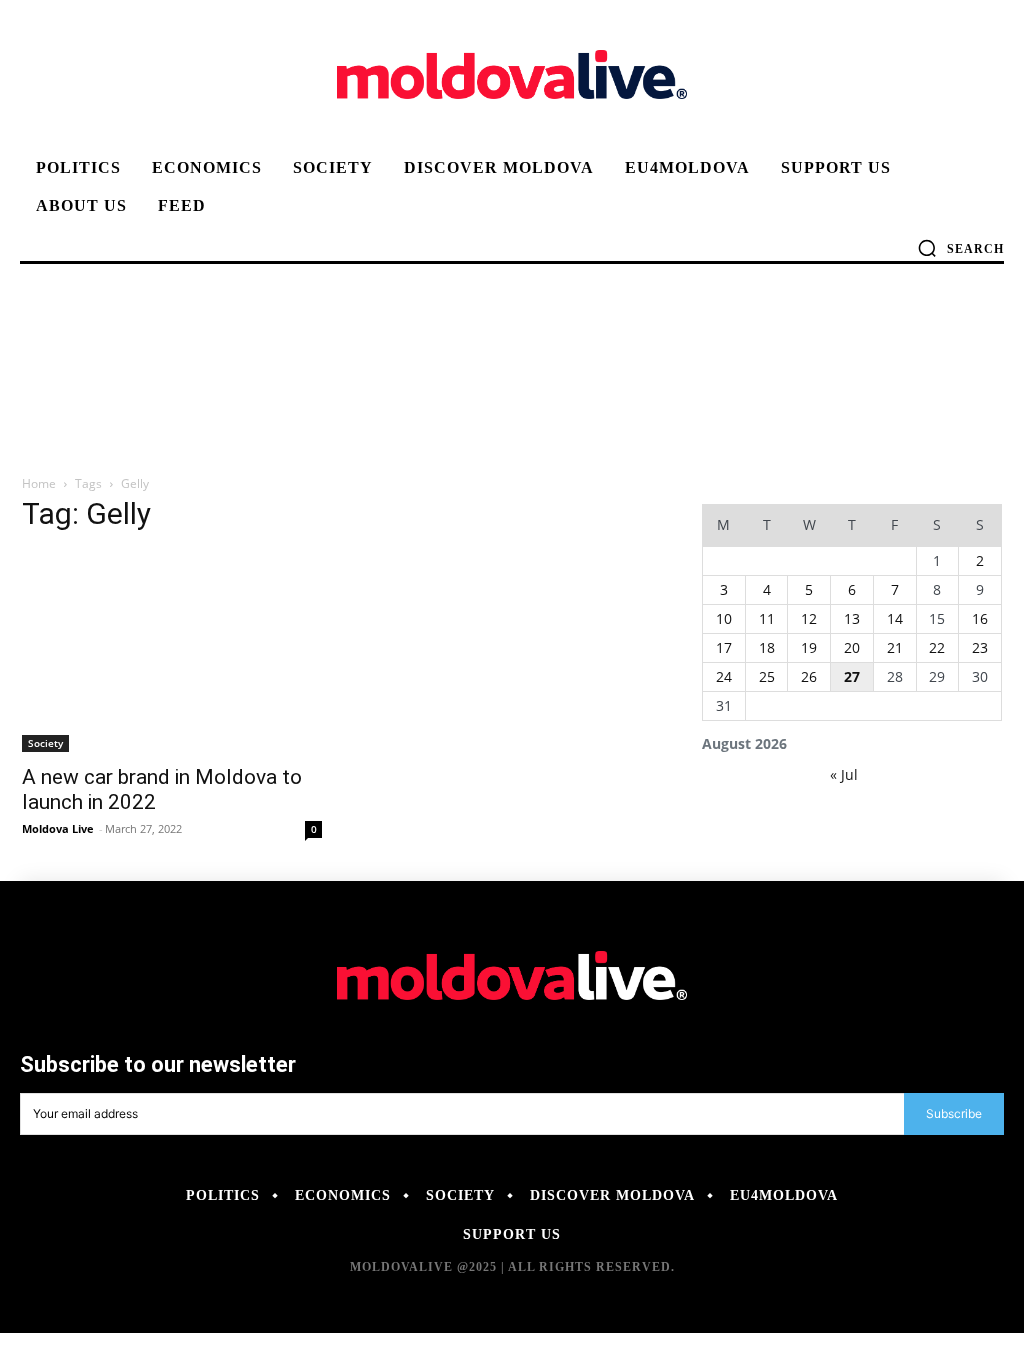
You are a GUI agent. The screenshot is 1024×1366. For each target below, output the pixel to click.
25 (767, 676)
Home (39, 483)
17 (724, 647)
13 (852, 618)
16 (980, 618)
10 (724, 618)
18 (767, 647)
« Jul (844, 774)
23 (980, 647)
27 (852, 676)
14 (895, 618)
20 (852, 647)
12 (809, 618)
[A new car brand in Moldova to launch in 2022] (172, 652)
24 (724, 676)
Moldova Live (58, 828)
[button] (960, 248)
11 (767, 618)
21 (895, 647)
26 (809, 676)
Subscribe (954, 1113)
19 (809, 647)
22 (937, 647)
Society (45, 743)
